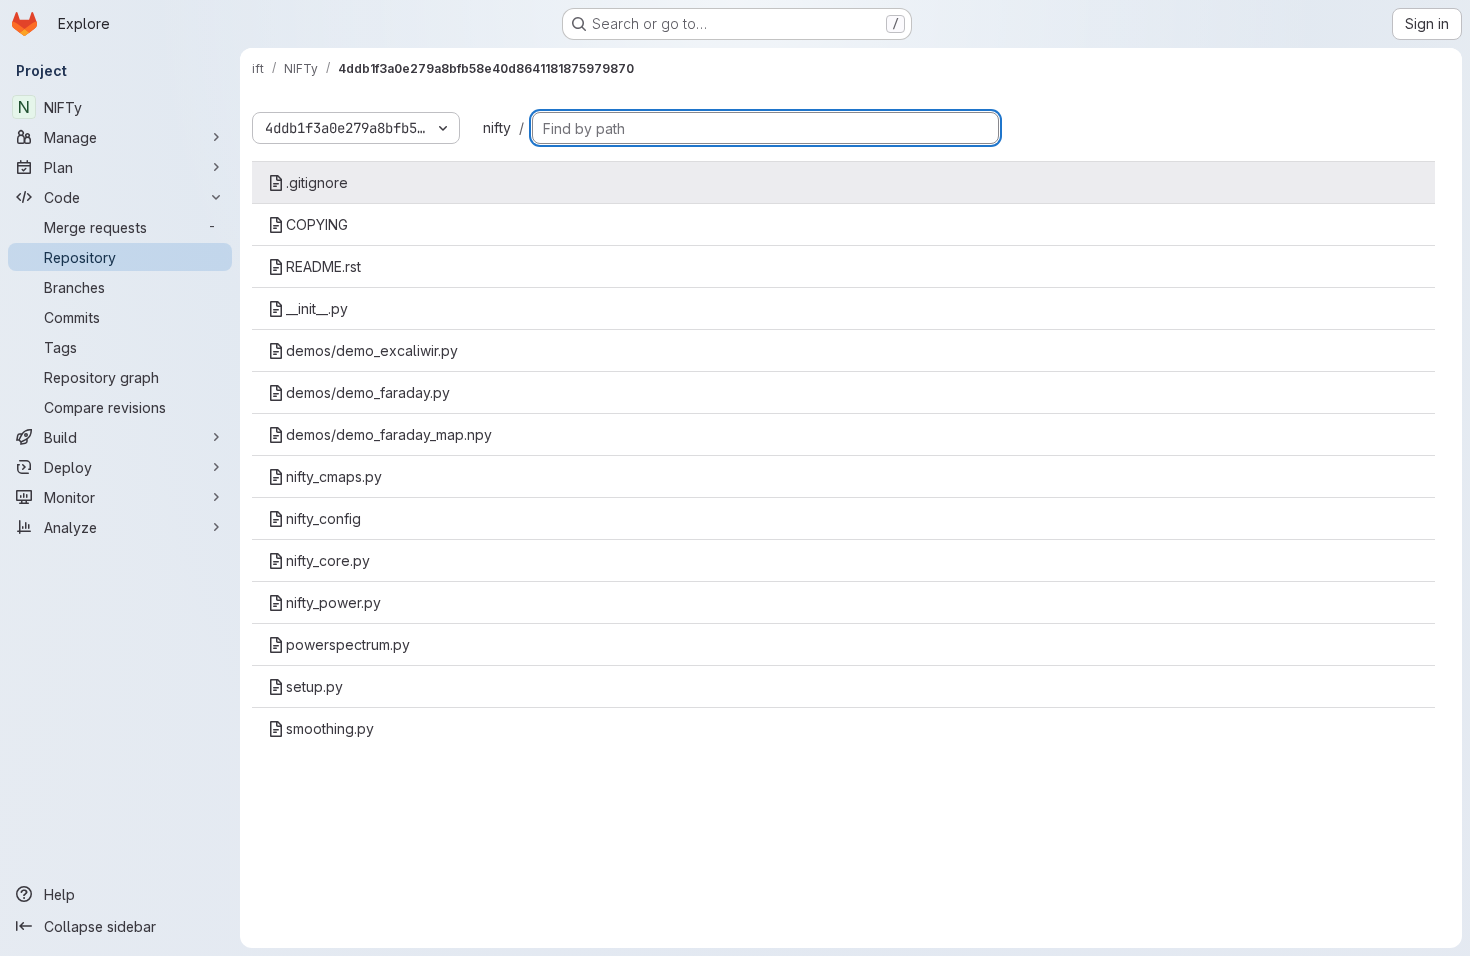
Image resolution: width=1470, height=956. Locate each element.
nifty (497, 127)
